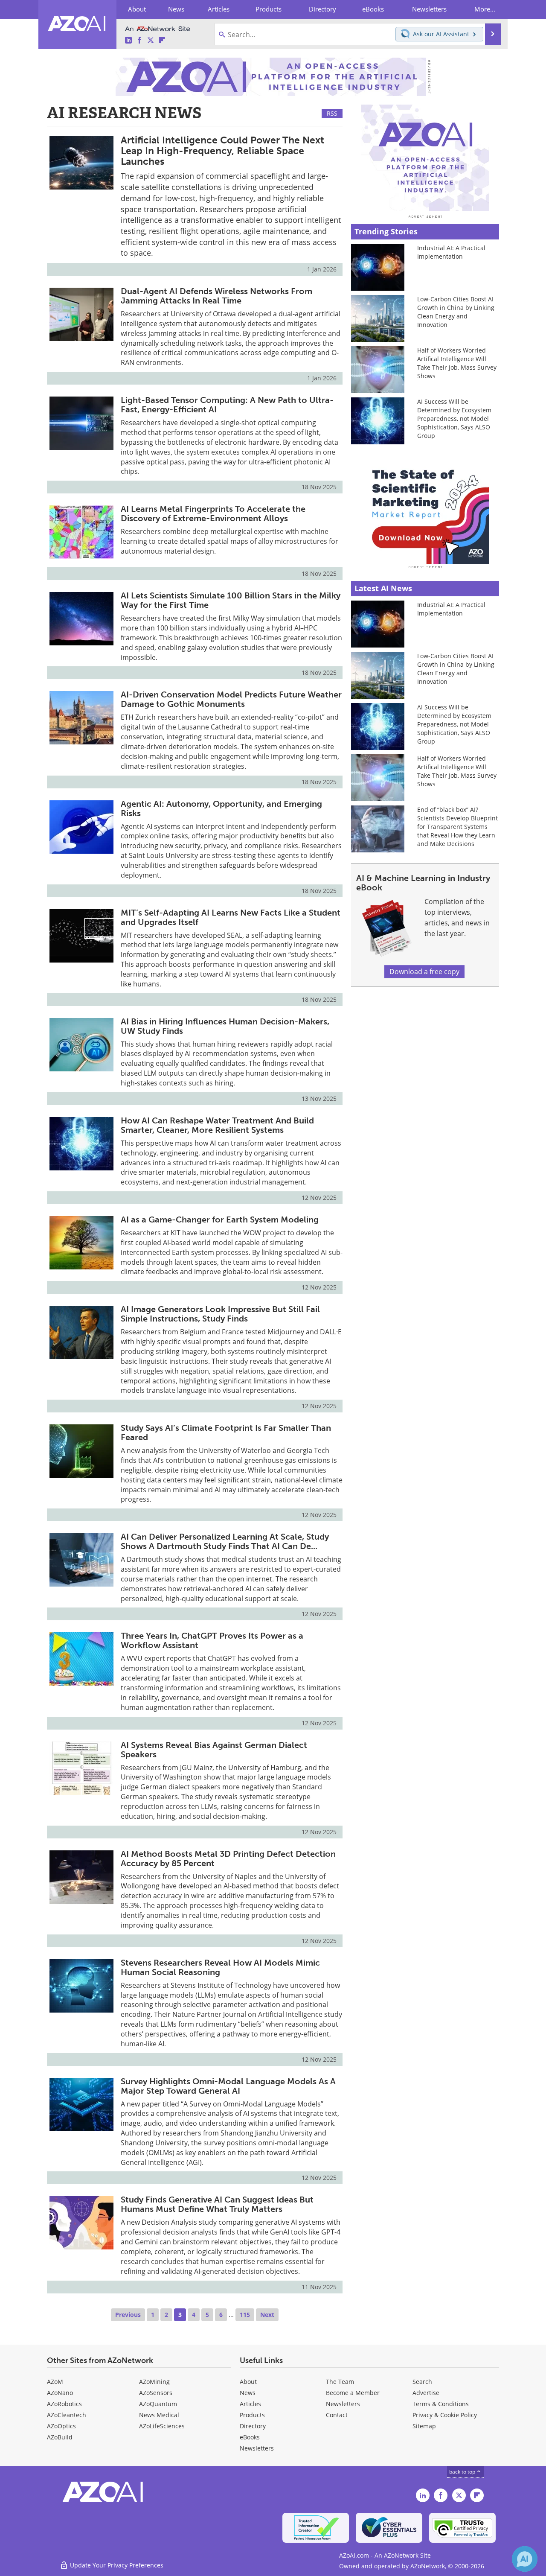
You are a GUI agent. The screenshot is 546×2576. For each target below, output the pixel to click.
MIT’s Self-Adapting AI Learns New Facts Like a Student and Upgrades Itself (231, 917)
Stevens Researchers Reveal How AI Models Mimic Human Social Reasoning (220, 1967)
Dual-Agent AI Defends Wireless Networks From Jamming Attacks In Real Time (216, 296)
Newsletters (343, 2404)
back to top (463, 2472)
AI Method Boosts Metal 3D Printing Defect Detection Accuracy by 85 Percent (228, 1858)
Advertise (426, 2393)
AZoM (55, 2382)
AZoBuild (60, 2437)
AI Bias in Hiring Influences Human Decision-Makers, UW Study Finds (225, 1026)
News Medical (159, 2415)
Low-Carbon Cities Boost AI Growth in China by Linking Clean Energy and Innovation (456, 312)
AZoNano (60, 2393)
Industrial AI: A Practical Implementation (451, 252)
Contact (337, 2415)
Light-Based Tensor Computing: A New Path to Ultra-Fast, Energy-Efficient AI (227, 405)
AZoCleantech (67, 2415)
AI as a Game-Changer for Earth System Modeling (220, 1219)
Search (422, 2382)
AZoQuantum (158, 2404)
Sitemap (424, 2426)
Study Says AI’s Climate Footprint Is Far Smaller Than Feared (226, 1432)
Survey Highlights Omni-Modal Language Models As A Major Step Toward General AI (228, 2086)
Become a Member (353, 2393)
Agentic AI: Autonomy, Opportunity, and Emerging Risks (221, 808)
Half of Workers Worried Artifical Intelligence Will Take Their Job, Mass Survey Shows (457, 363)
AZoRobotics (64, 2404)
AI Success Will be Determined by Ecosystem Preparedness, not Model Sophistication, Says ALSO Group (454, 419)
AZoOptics (61, 2426)
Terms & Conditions (441, 2404)
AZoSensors (156, 2393)
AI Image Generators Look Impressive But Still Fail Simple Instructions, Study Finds (220, 1314)
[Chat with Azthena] (525, 2559)
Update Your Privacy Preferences (116, 2565)
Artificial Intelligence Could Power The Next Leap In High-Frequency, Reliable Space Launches (222, 151)
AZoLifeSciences (162, 2426)
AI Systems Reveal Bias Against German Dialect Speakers (214, 1750)
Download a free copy (424, 971)
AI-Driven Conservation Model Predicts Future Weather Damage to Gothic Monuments (231, 699)
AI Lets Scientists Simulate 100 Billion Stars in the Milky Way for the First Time (231, 600)
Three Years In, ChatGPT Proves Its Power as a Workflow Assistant (212, 1640)
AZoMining (154, 2382)
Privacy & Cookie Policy (445, 2415)
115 (245, 2315)
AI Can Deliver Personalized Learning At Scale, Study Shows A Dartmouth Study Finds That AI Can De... (225, 1541)
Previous (128, 2315)
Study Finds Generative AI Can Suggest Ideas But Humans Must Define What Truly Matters (217, 2204)
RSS (332, 113)
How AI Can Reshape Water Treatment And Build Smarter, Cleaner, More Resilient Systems (217, 1125)
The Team (340, 2382)
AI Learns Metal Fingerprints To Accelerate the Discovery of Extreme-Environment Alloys (213, 513)
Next (267, 2315)
